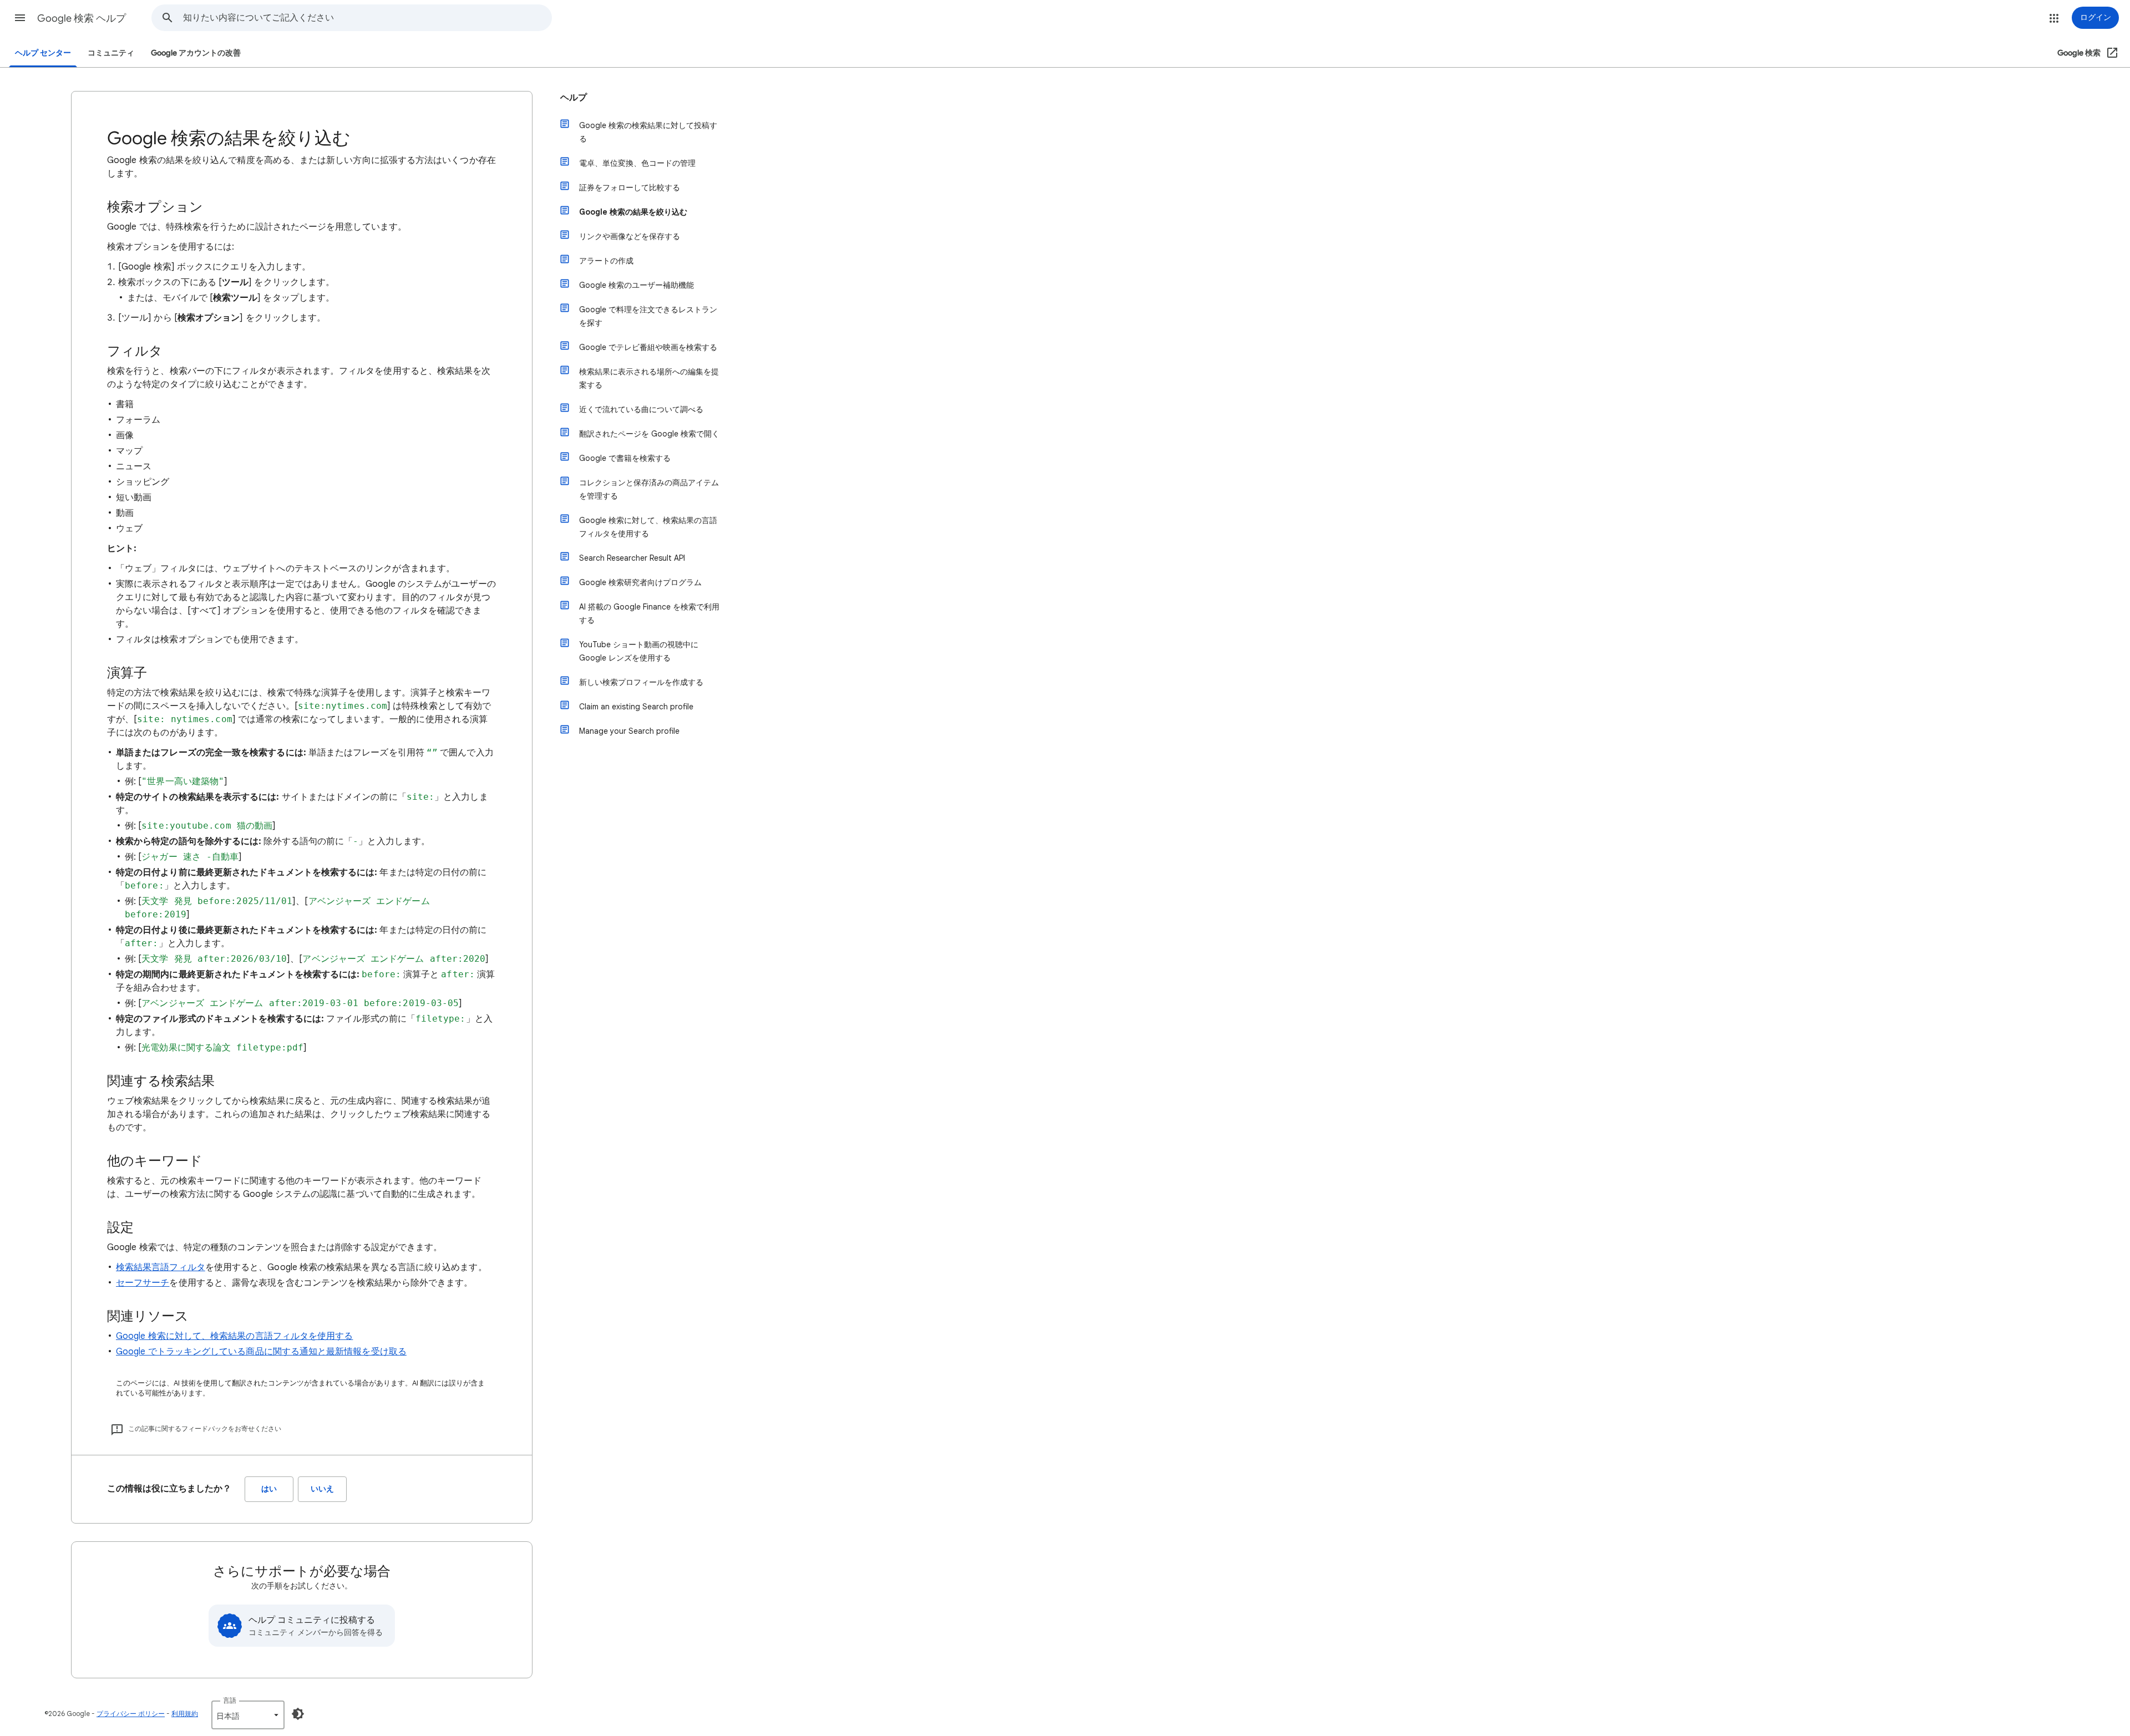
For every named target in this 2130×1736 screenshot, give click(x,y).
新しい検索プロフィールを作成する (641, 682)
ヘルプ (574, 98)
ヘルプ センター (43, 53)
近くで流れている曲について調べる (641, 409)
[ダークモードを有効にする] (298, 1714)
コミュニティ (111, 53)
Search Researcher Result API (632, 558)
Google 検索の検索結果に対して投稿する (648, 132)
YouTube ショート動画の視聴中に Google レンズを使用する (639, 651)
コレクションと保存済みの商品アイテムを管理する (649, 489)
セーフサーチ (143, 1283)
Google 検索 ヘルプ (82, 18)
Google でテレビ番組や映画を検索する (648, 347)
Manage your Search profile (629, 731)
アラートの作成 (606, 261)
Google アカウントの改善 (196, 53)
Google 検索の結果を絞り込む (633, 212)
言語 (230, 1700)
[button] (20, 18)
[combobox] (367, 18)
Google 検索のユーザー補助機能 (637, 285)
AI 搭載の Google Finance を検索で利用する (649, 613)
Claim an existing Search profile (636, 707)
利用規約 (185, 1714)
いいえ (322, 1489)
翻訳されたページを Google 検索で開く (649, 434)
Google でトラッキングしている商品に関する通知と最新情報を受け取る (261, 1352)
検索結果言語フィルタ (161, 1267)
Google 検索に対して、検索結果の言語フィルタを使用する (234, 1336)
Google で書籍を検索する (625, 458)
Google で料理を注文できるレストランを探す (648, 316)
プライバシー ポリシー (131, 1714)
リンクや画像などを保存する (630, 236)
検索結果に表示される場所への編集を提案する (649, 378)
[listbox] (248, 1715)
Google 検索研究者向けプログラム (640, 582)
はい (269, 1489)
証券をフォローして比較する (630, 187)
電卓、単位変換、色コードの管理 (637, 163)
